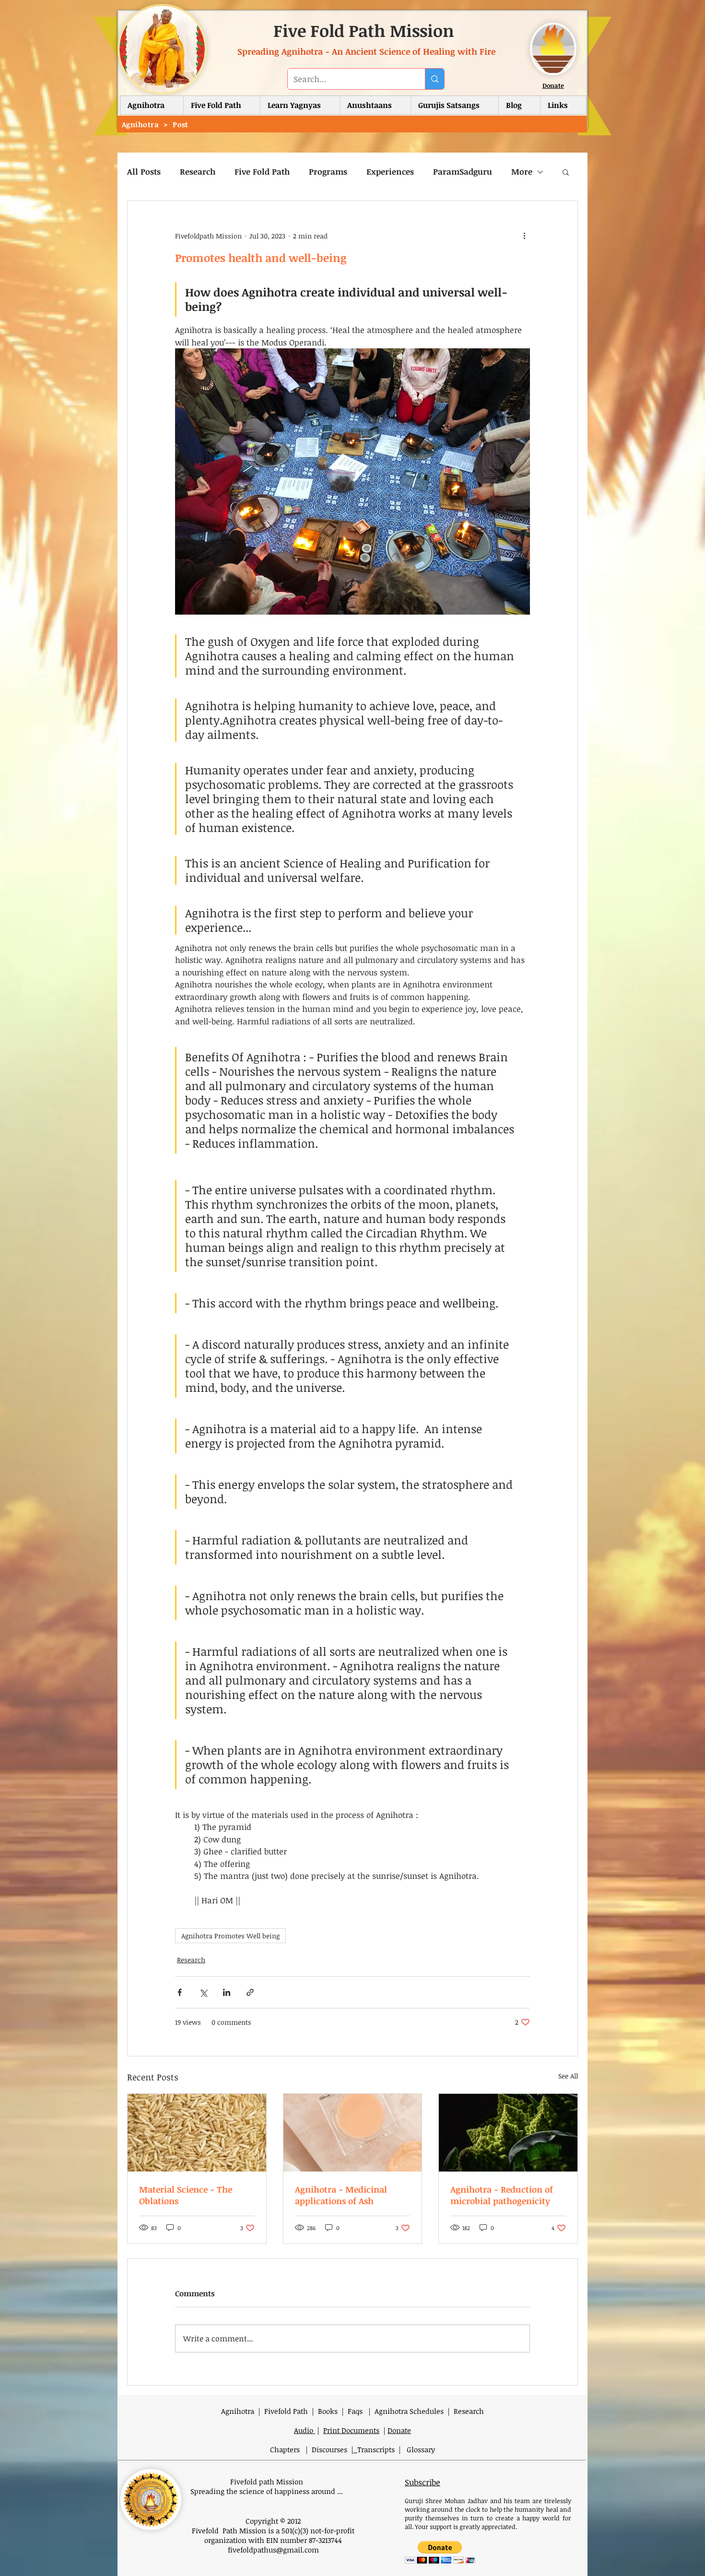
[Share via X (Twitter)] (203, 1992)
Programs (328, 172)
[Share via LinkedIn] (227, 1992)
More (522, 172)
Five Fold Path (262, 172)
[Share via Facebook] (180, 1992)
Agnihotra (238, 2411)
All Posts (144, 172)
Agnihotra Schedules (409, 2411)
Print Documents (351, 2430)
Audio (305, 2430)
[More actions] (524, 236)
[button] (222, 105)
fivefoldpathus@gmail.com (273, 2550)
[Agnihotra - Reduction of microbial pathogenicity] (508, 2133)
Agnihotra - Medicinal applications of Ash (341, 2195)
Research (198, 172)
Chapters (286, 2449)
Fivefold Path (286, 2411)
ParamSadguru (463, 172)
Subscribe (423, 2482)
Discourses (331, 2449)
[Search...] (435, 79)
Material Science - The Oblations (186, 2195)
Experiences (390, 172)
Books (328, 2411)
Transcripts (376, 2449)
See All (568, 2076)
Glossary (421, 2449)
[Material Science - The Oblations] (197, 2133)
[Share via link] (250, 1992)
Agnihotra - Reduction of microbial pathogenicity (502, 2195)
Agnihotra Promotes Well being (230, 1936)
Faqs (355, 2411)
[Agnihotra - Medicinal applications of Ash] (353, 2133)
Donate (553, 85)
